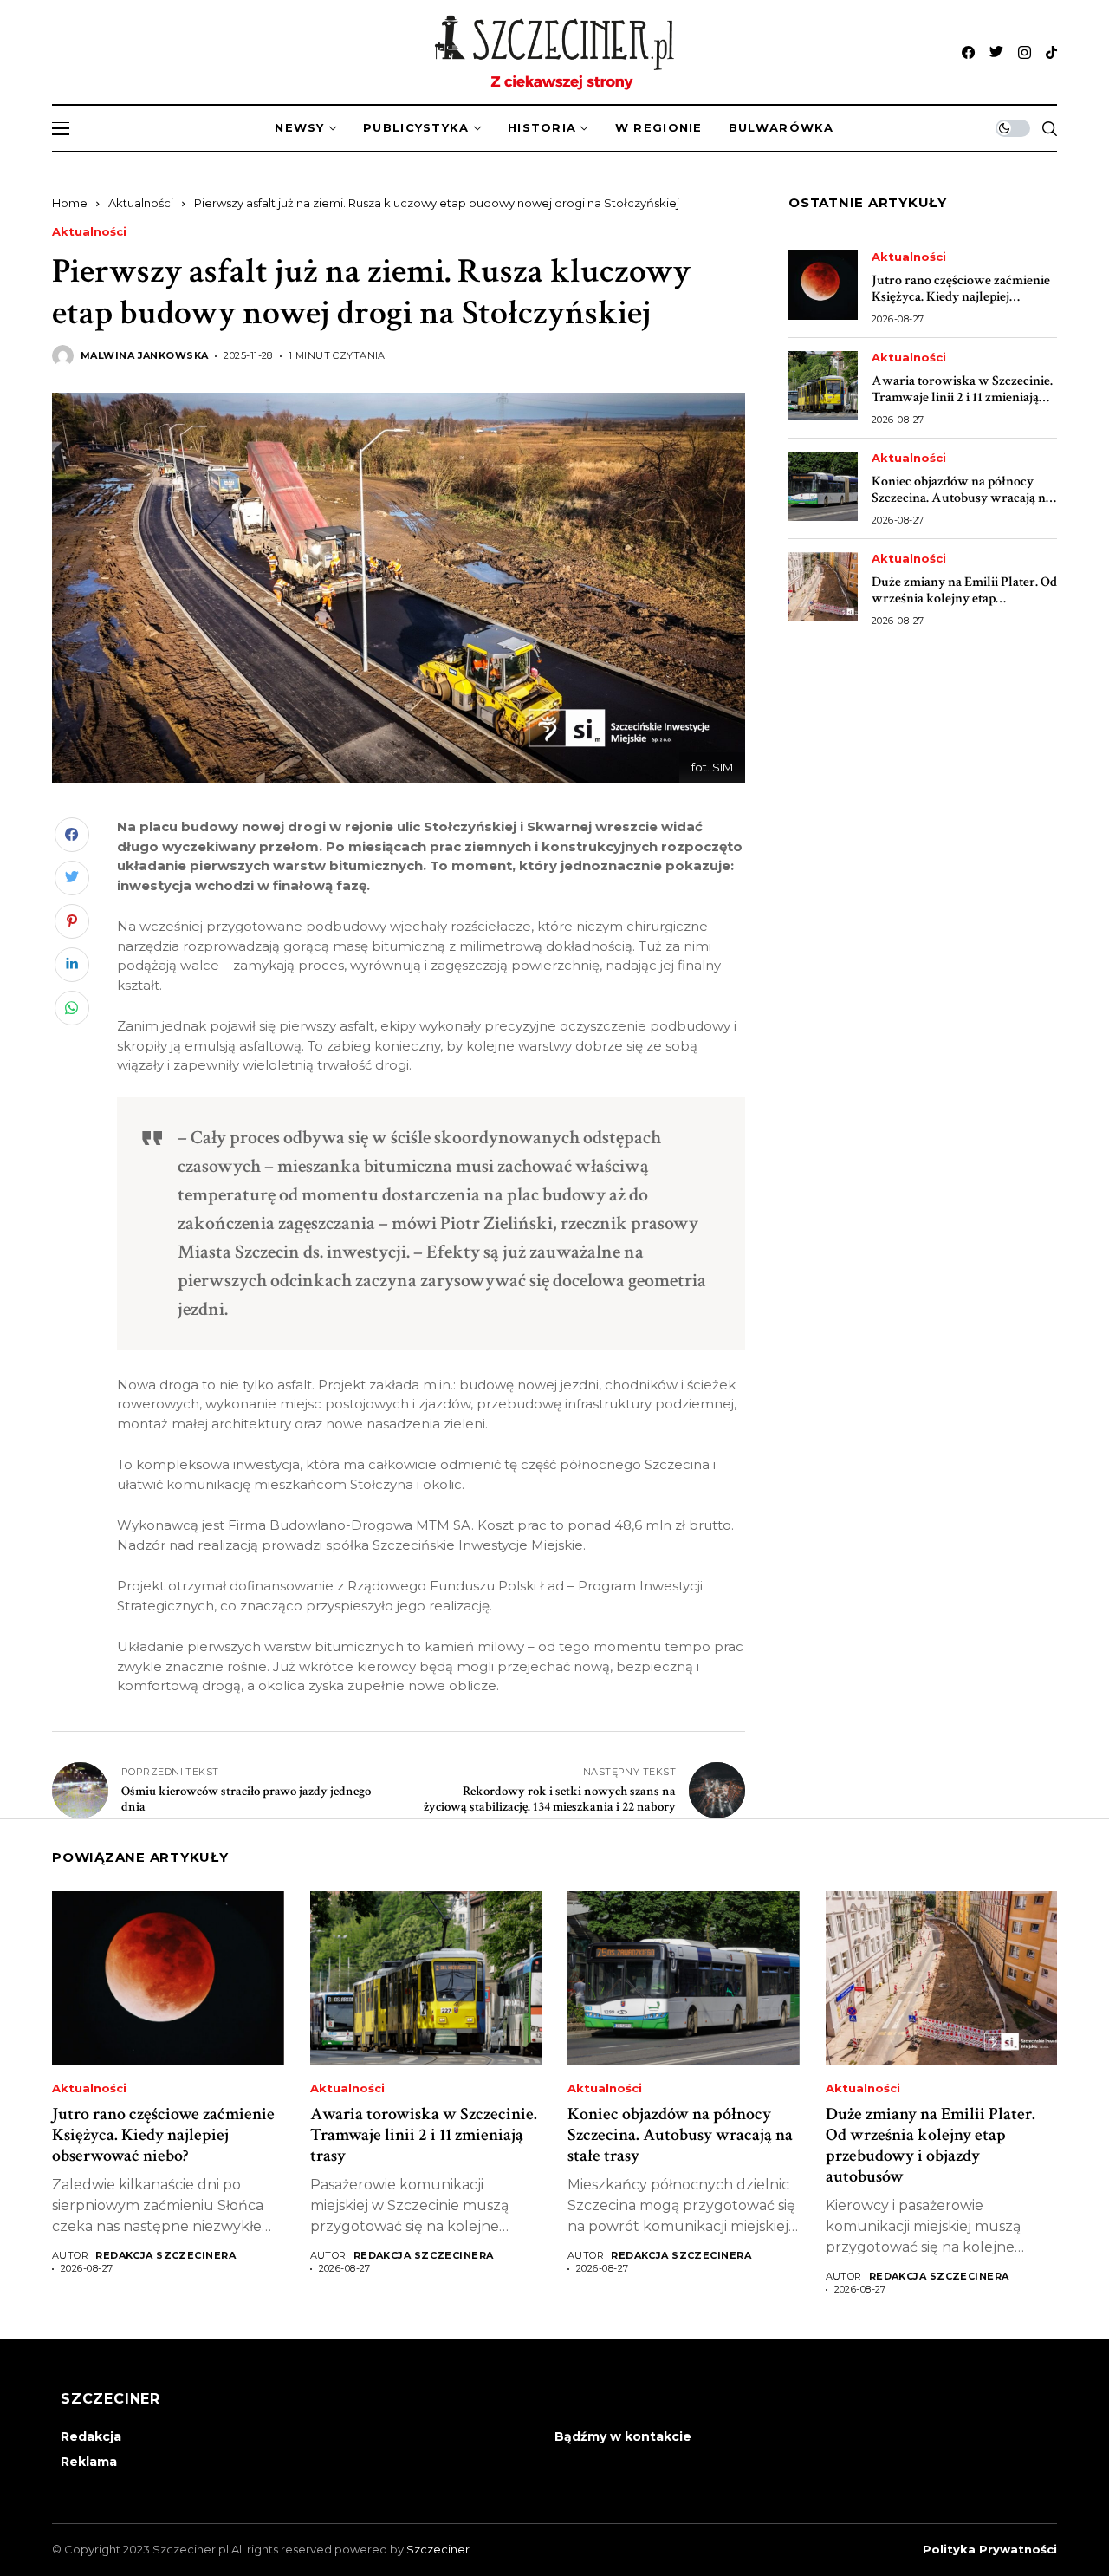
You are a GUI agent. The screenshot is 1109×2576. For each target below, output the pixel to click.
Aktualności (141, 203)
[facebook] (968, 52)
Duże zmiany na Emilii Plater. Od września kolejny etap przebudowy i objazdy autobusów (964, 607)
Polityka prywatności (990, 2550)
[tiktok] (1051, 52)
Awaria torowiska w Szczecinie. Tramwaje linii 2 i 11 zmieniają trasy (962, 397)
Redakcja (91, 2436)
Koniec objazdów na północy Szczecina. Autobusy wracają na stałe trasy (962, 498)
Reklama (89, 2462)
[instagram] (1025, 52)
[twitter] (996, 52)
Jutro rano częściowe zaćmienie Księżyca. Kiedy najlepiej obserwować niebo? (961, 297)
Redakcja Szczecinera (165, 2256)
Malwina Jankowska (144, 356)
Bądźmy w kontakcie (623, 2436)
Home (70, 203)
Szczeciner (438, 2549)
